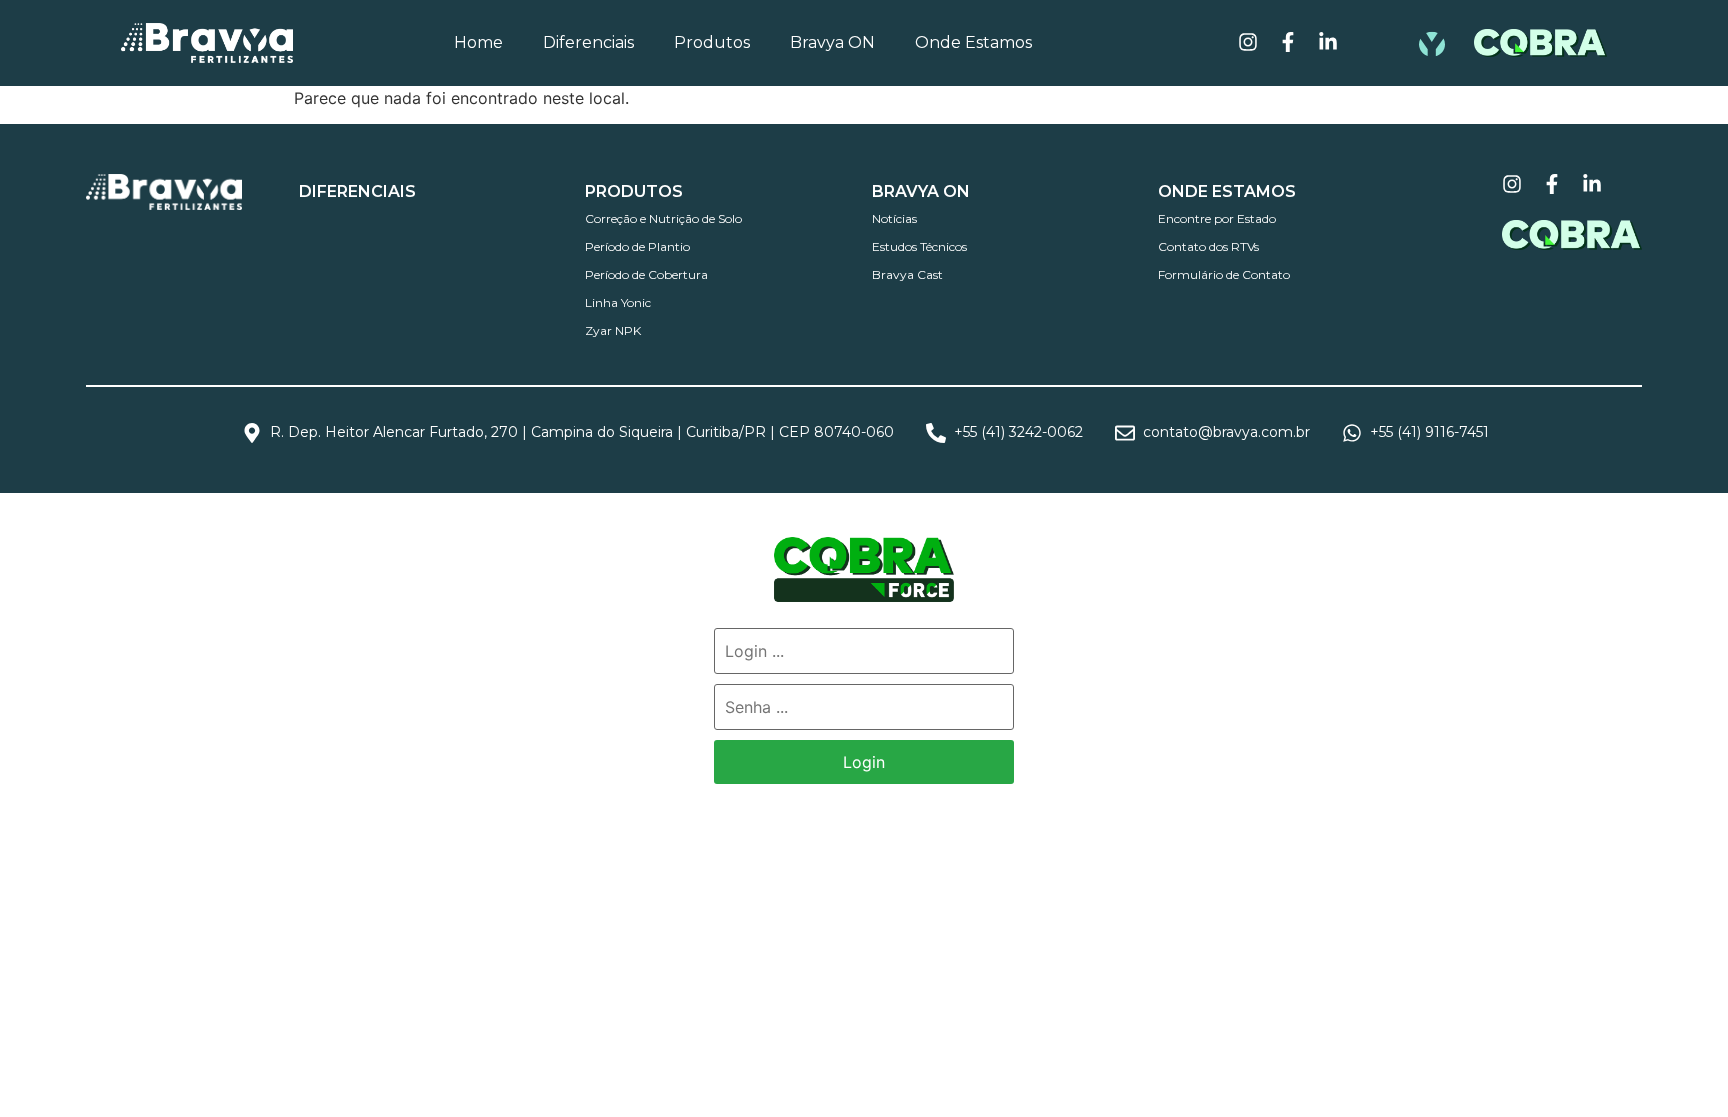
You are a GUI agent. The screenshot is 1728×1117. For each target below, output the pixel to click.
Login (864, 762)
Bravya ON (832, 42)
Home (478, 42)
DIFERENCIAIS (357, 191)
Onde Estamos (973, 42)
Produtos (712, 42)
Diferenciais (588, 42)
